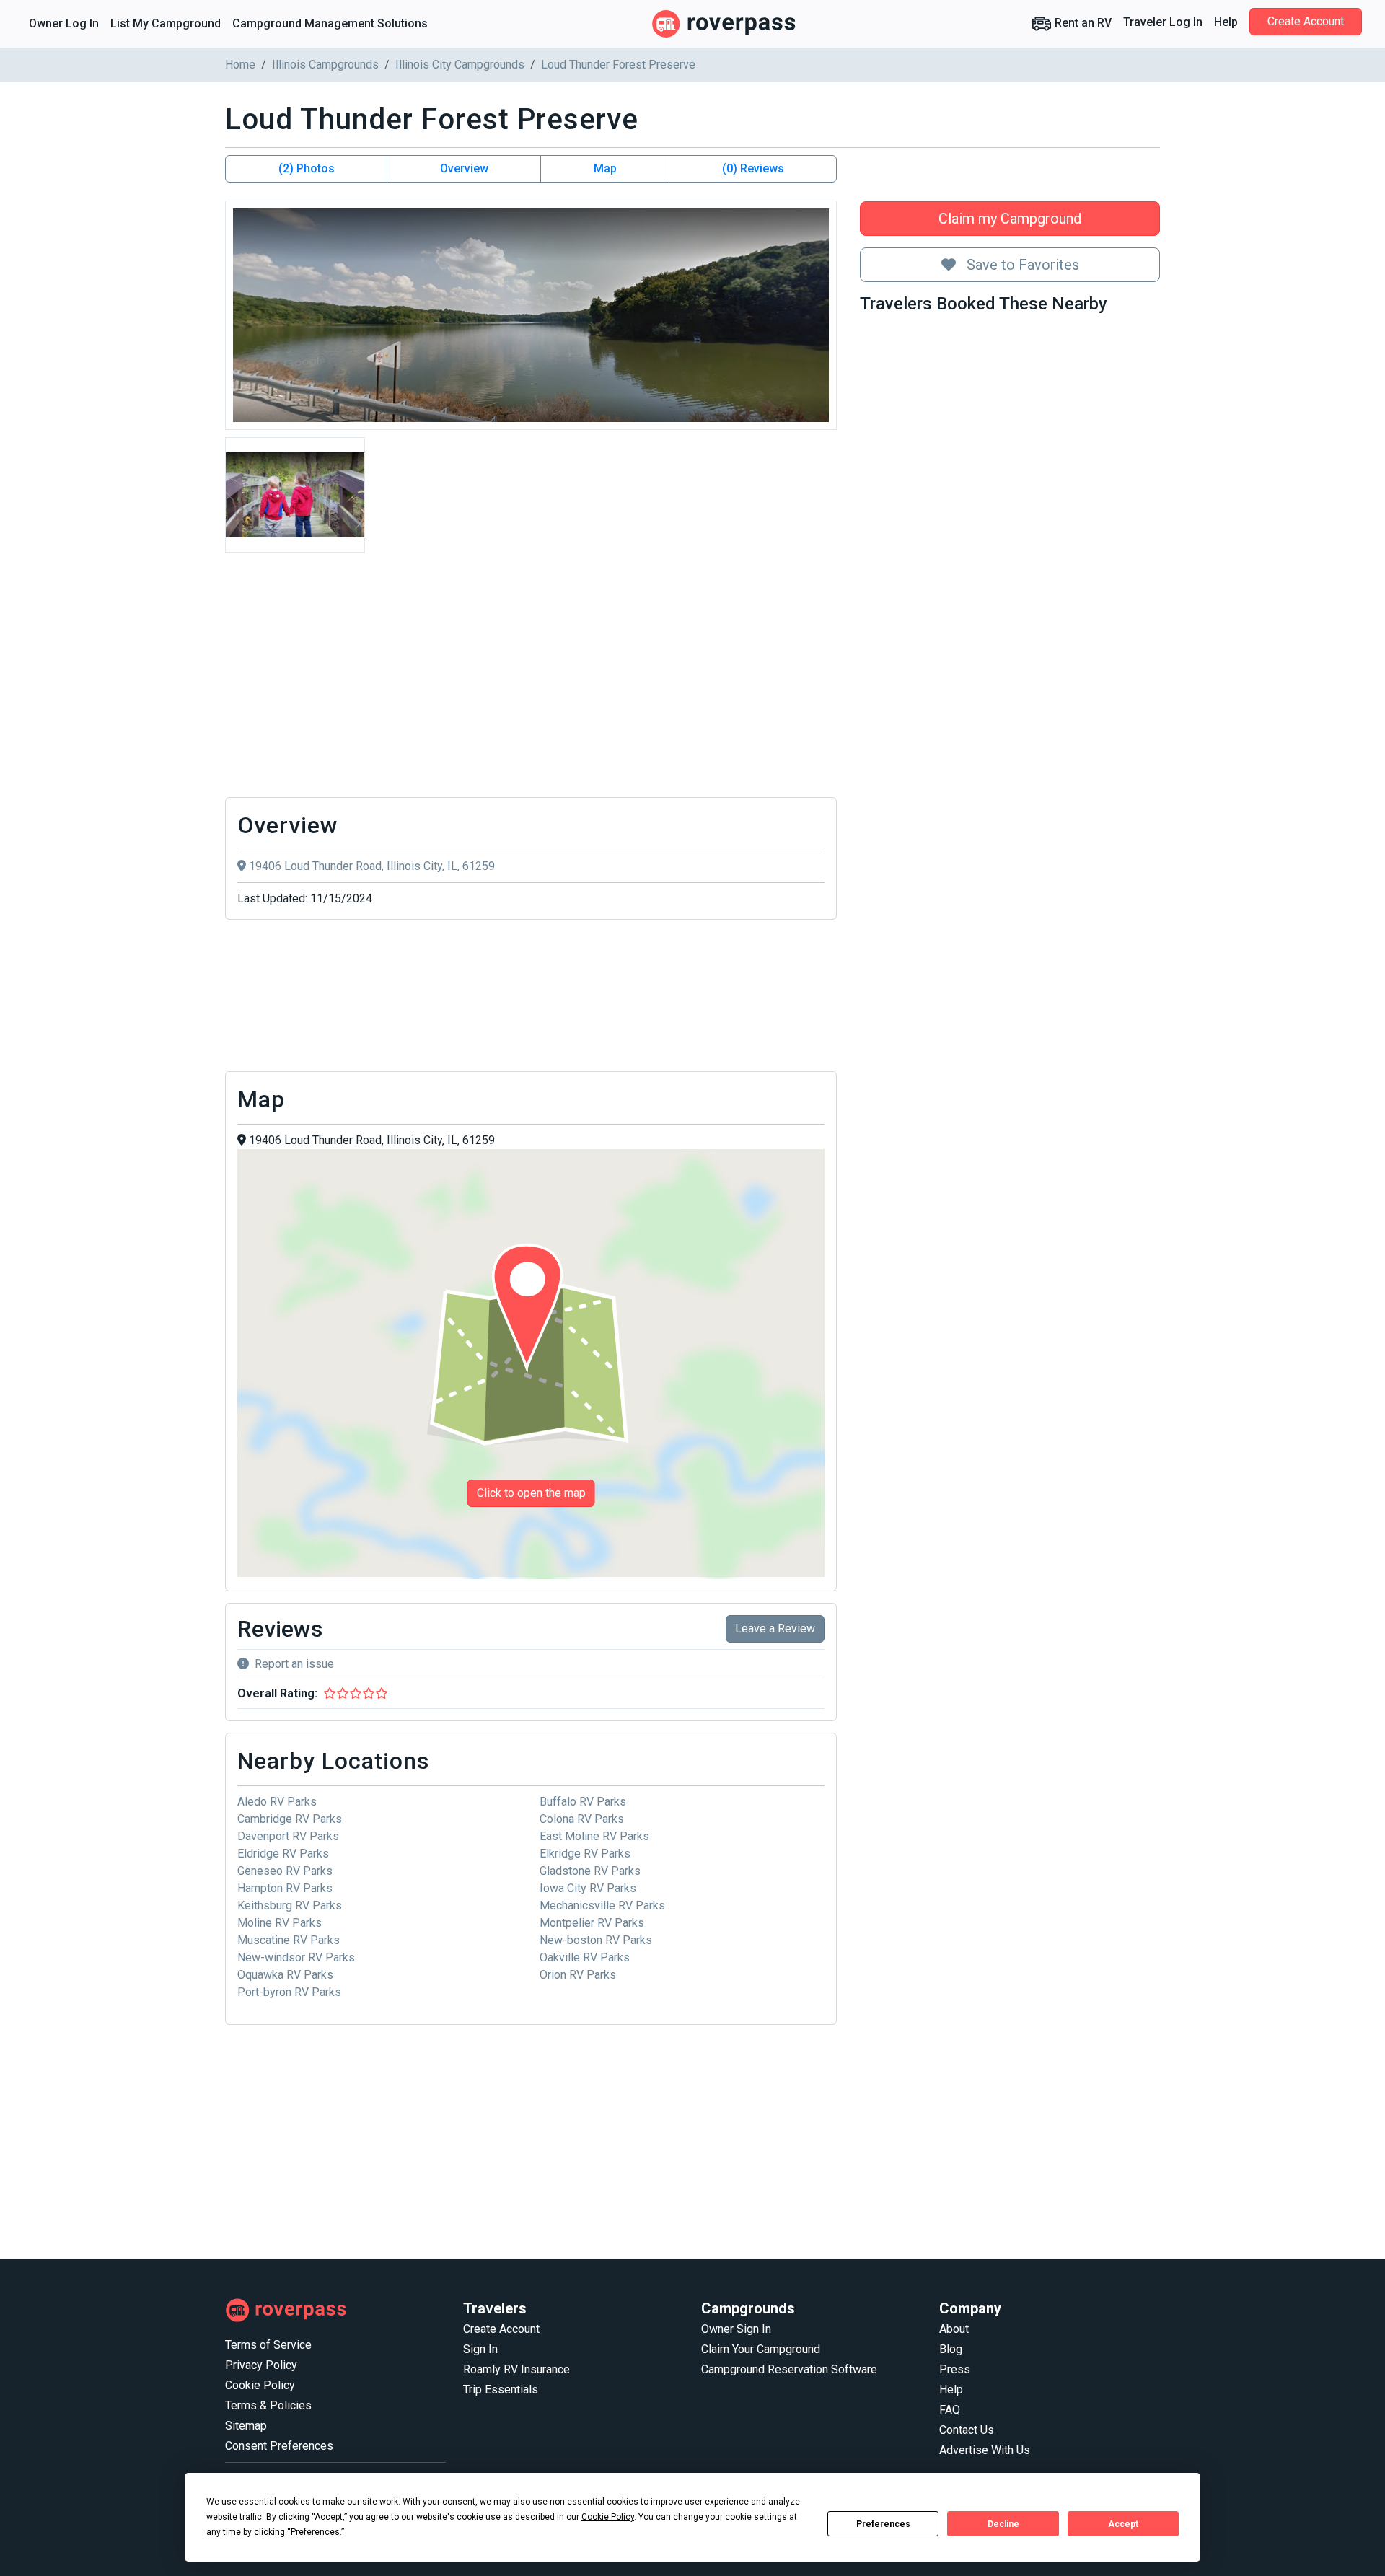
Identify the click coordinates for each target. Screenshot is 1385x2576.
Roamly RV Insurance (516, 2369)
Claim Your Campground (761, 2349)
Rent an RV (1082, 23)
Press (955, 2369)
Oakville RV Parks (585, 1957)
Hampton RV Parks (285, 1888)
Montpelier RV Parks (592, 1923)
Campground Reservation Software (789, 2369)
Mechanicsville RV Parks (602, 1905)
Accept (1123, 2524)
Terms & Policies (268, 2405)
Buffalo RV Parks (583, 1802)
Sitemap (246, 2426)
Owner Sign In (736, 2329)
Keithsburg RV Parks (290, 1905)
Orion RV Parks (578, 1975)
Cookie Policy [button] (608, 2517)
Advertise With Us (985, 2450)
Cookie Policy (260, 2385)
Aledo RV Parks (277, 1802)
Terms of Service (268, 2345)
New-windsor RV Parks (296, 1957)
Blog (951, 2349)
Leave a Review (775, 1628)
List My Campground (166, 23)
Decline (1003, 2524)
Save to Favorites (1021, 265)
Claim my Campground (1010, 219)
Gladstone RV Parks (590, 1871)
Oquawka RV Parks (285, 1975)
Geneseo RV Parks (285, 1871)
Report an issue (294, 1664)
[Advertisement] (531, 679)
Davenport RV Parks (288, 1836)
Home (240, 65)
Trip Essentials (501, 2390)
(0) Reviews (753, 168)
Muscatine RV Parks (289, 1940)
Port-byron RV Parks (289, 1992)
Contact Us (967, 2430)
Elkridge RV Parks (585, 1854)
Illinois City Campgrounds (460, 65)
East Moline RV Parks (594, 1836)
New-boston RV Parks (596, 1940)
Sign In (480, 2349)
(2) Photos (307, 168)
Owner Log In (64, 23)
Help (1226, 22)
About (954, 2329)
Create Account (1306, 21)
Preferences (883, 2524)
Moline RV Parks (280, 1923)
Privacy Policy (261, 2365)
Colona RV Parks (582, 1819)
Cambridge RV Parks (290, 1819)
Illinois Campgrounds (325, 65)
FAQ (950, 2410)
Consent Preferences (279, 2446)
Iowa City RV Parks (588, 1888)
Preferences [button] (315, 2532)
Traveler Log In (1163, 22)
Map (605, 168)
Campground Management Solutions (330, 23)
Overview (464, 168)
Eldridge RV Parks (283, 1854)
